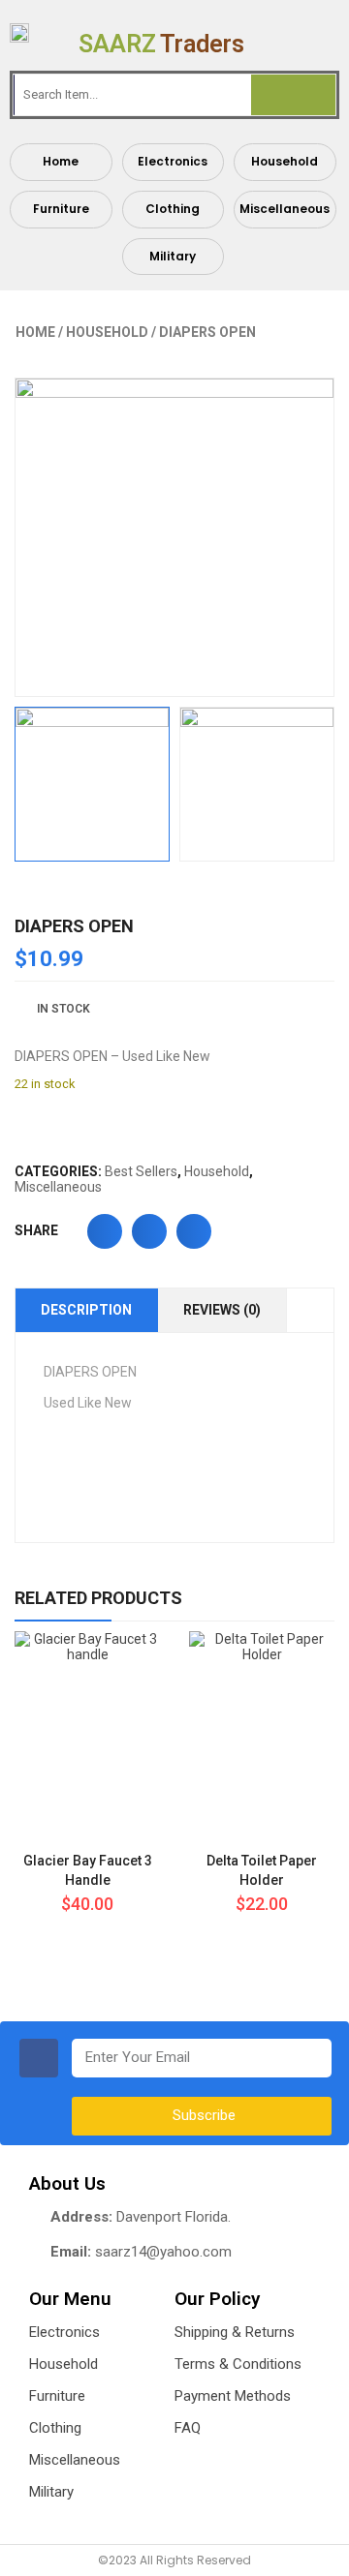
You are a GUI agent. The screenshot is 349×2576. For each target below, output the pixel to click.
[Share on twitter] (149, 1231)
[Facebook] (39, 2058)
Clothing (173, 209)
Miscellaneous (285, 209)
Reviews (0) (222, 1310)
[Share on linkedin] (194, 1231)
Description (86, 1310)
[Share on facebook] (105, 1231)
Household (285, 161)
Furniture (61, 209)
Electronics (173, 161)
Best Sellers (141, 1171)
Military (173, 256)
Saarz (161, 44)
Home (61, 161)
